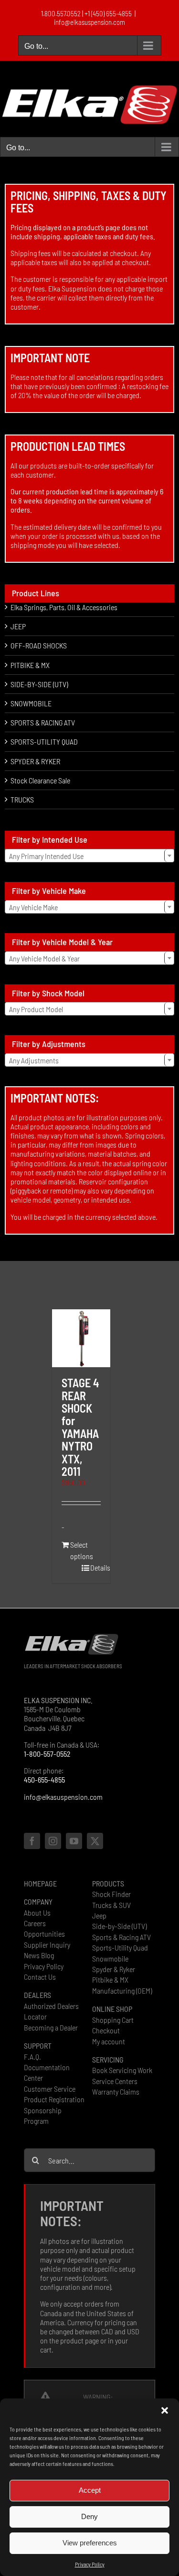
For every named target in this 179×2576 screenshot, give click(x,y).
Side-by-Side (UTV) (119, 1926)
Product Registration (54, 2099)
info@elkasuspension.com (89, 22)
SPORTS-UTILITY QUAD (44, 742)
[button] (165, 2410)
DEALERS (37, 1995)
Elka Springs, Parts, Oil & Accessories (64, 607)
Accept (90, 2490)
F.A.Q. (32, 2057)
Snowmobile (110, 1958)
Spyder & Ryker (114, 1969)
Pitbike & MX (110, 1979)
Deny (89, 2516)
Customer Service (50, 2089)
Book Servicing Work (122, 2070)
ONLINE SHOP (112, 2009)
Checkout (106, 2030)
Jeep (99, 1915)
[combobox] (89, 856)
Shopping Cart (113, 2020)
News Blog (39, 1955)
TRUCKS (22, 799)
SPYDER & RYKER (35, 761)
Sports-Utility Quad (120, 1947)
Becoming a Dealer (51, 2027)
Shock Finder (111, 1894)
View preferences (90, 2543)
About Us (37, 1912)
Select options (75, 1550)
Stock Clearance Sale (40, 780)
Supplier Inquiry (47, 1945)
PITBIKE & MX (30, 665)
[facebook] (32, 1841)
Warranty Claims (116, 2091)
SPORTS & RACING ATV (43, 722)
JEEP (18, 626)
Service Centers (115, 2081)
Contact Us (40, 1977)
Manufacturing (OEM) (122, 1991)
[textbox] (89, 856)
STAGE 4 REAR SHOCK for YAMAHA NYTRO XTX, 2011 (80, 1427)
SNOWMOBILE (31, 703)
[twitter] (95, 1841)
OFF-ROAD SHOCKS (39, 645)
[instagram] (53, 1841)
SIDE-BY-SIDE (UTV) (39, 684)
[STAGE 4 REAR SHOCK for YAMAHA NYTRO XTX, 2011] (81, 1338)
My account (109, 2041)
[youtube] (74, 1841)
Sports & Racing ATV (121, 1937)
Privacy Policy (90, 2564)
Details (95, 1567)
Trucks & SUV (111, 1905)
